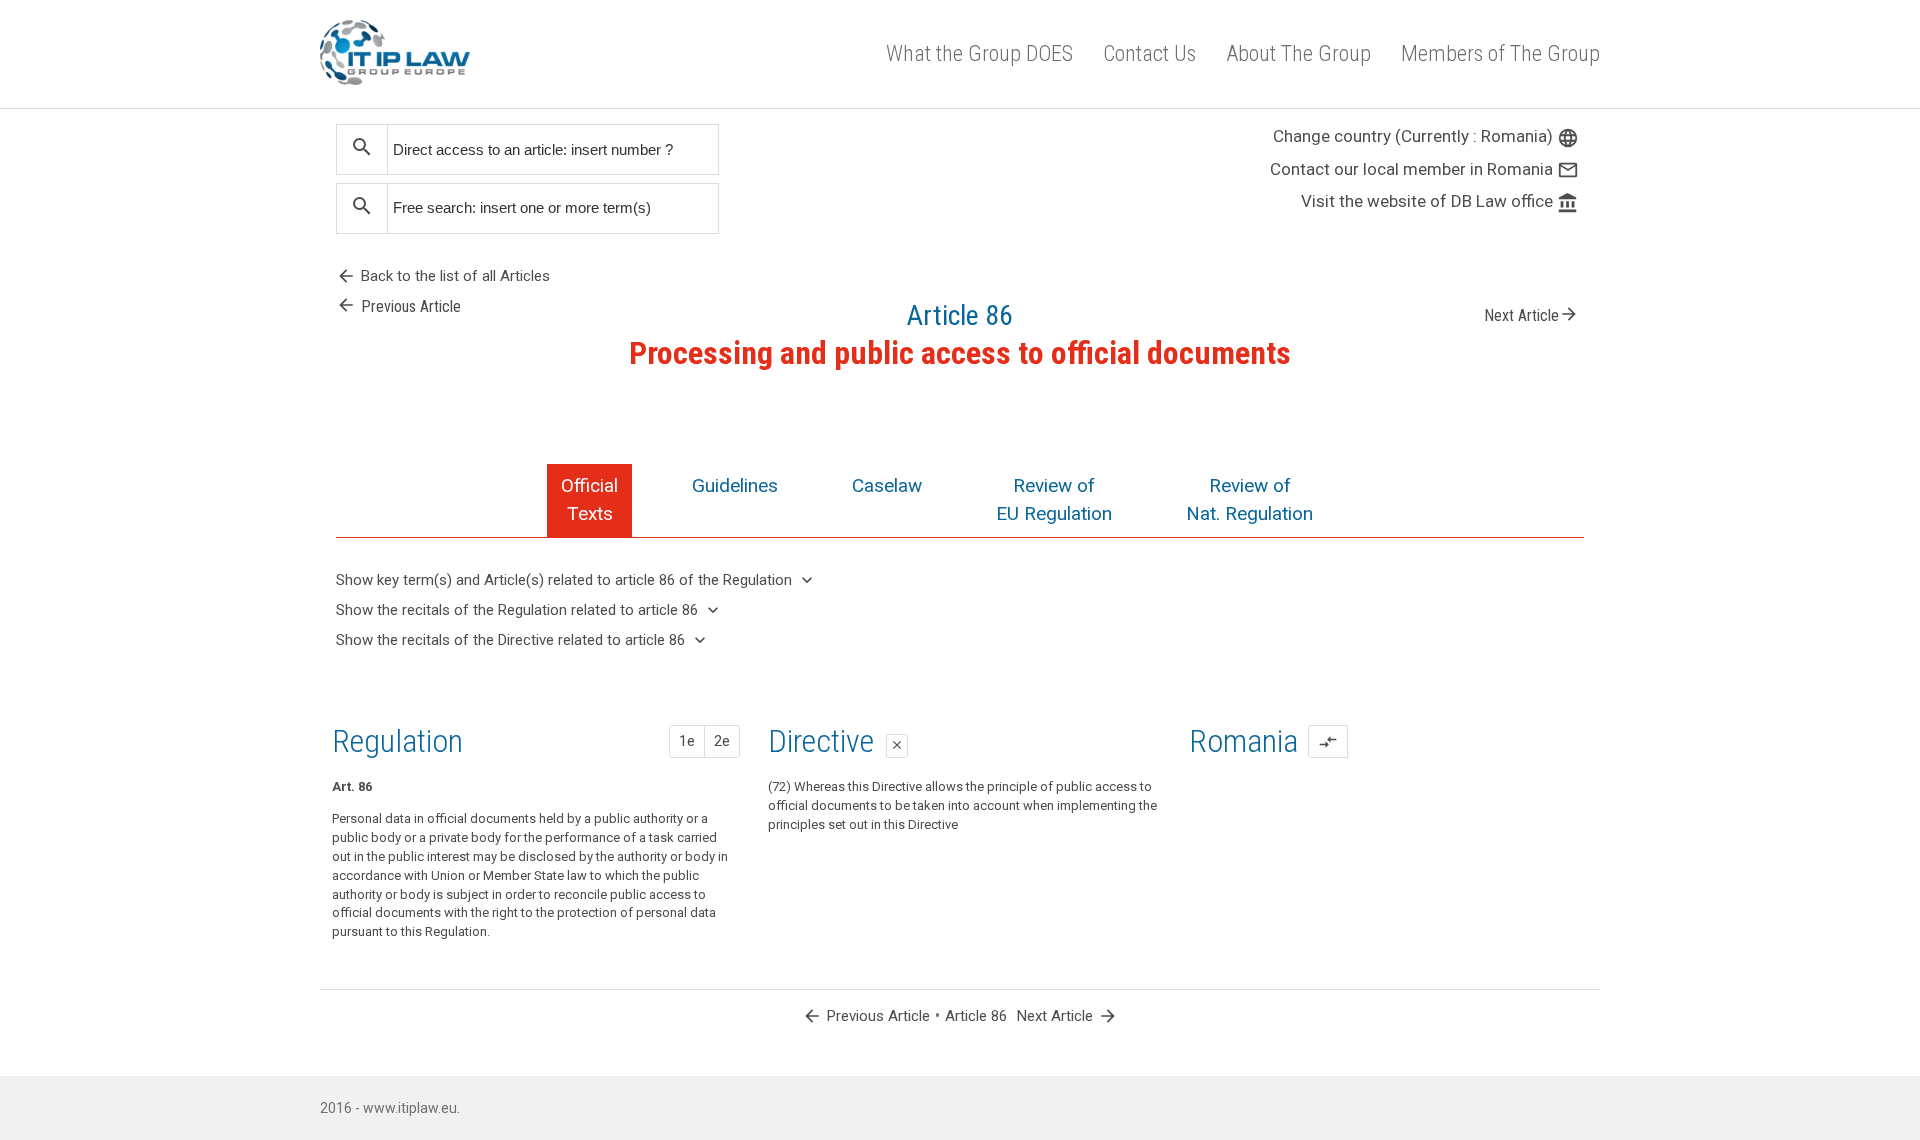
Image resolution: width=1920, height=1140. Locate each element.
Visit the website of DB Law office (1440, 201)
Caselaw (887, 485)
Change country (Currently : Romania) (1426, 136)
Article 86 (976, 1016)
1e (687, 741)
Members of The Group (1500, 53)
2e (722, 741)
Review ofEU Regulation (1054, 499)
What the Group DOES (979, 53)
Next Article (1531, 314)
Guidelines (735, 485)
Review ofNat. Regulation (1249, 499)
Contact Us (1149, 53)
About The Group (1298, 53)
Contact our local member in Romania (1424, 169)
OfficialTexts (589, 499)
